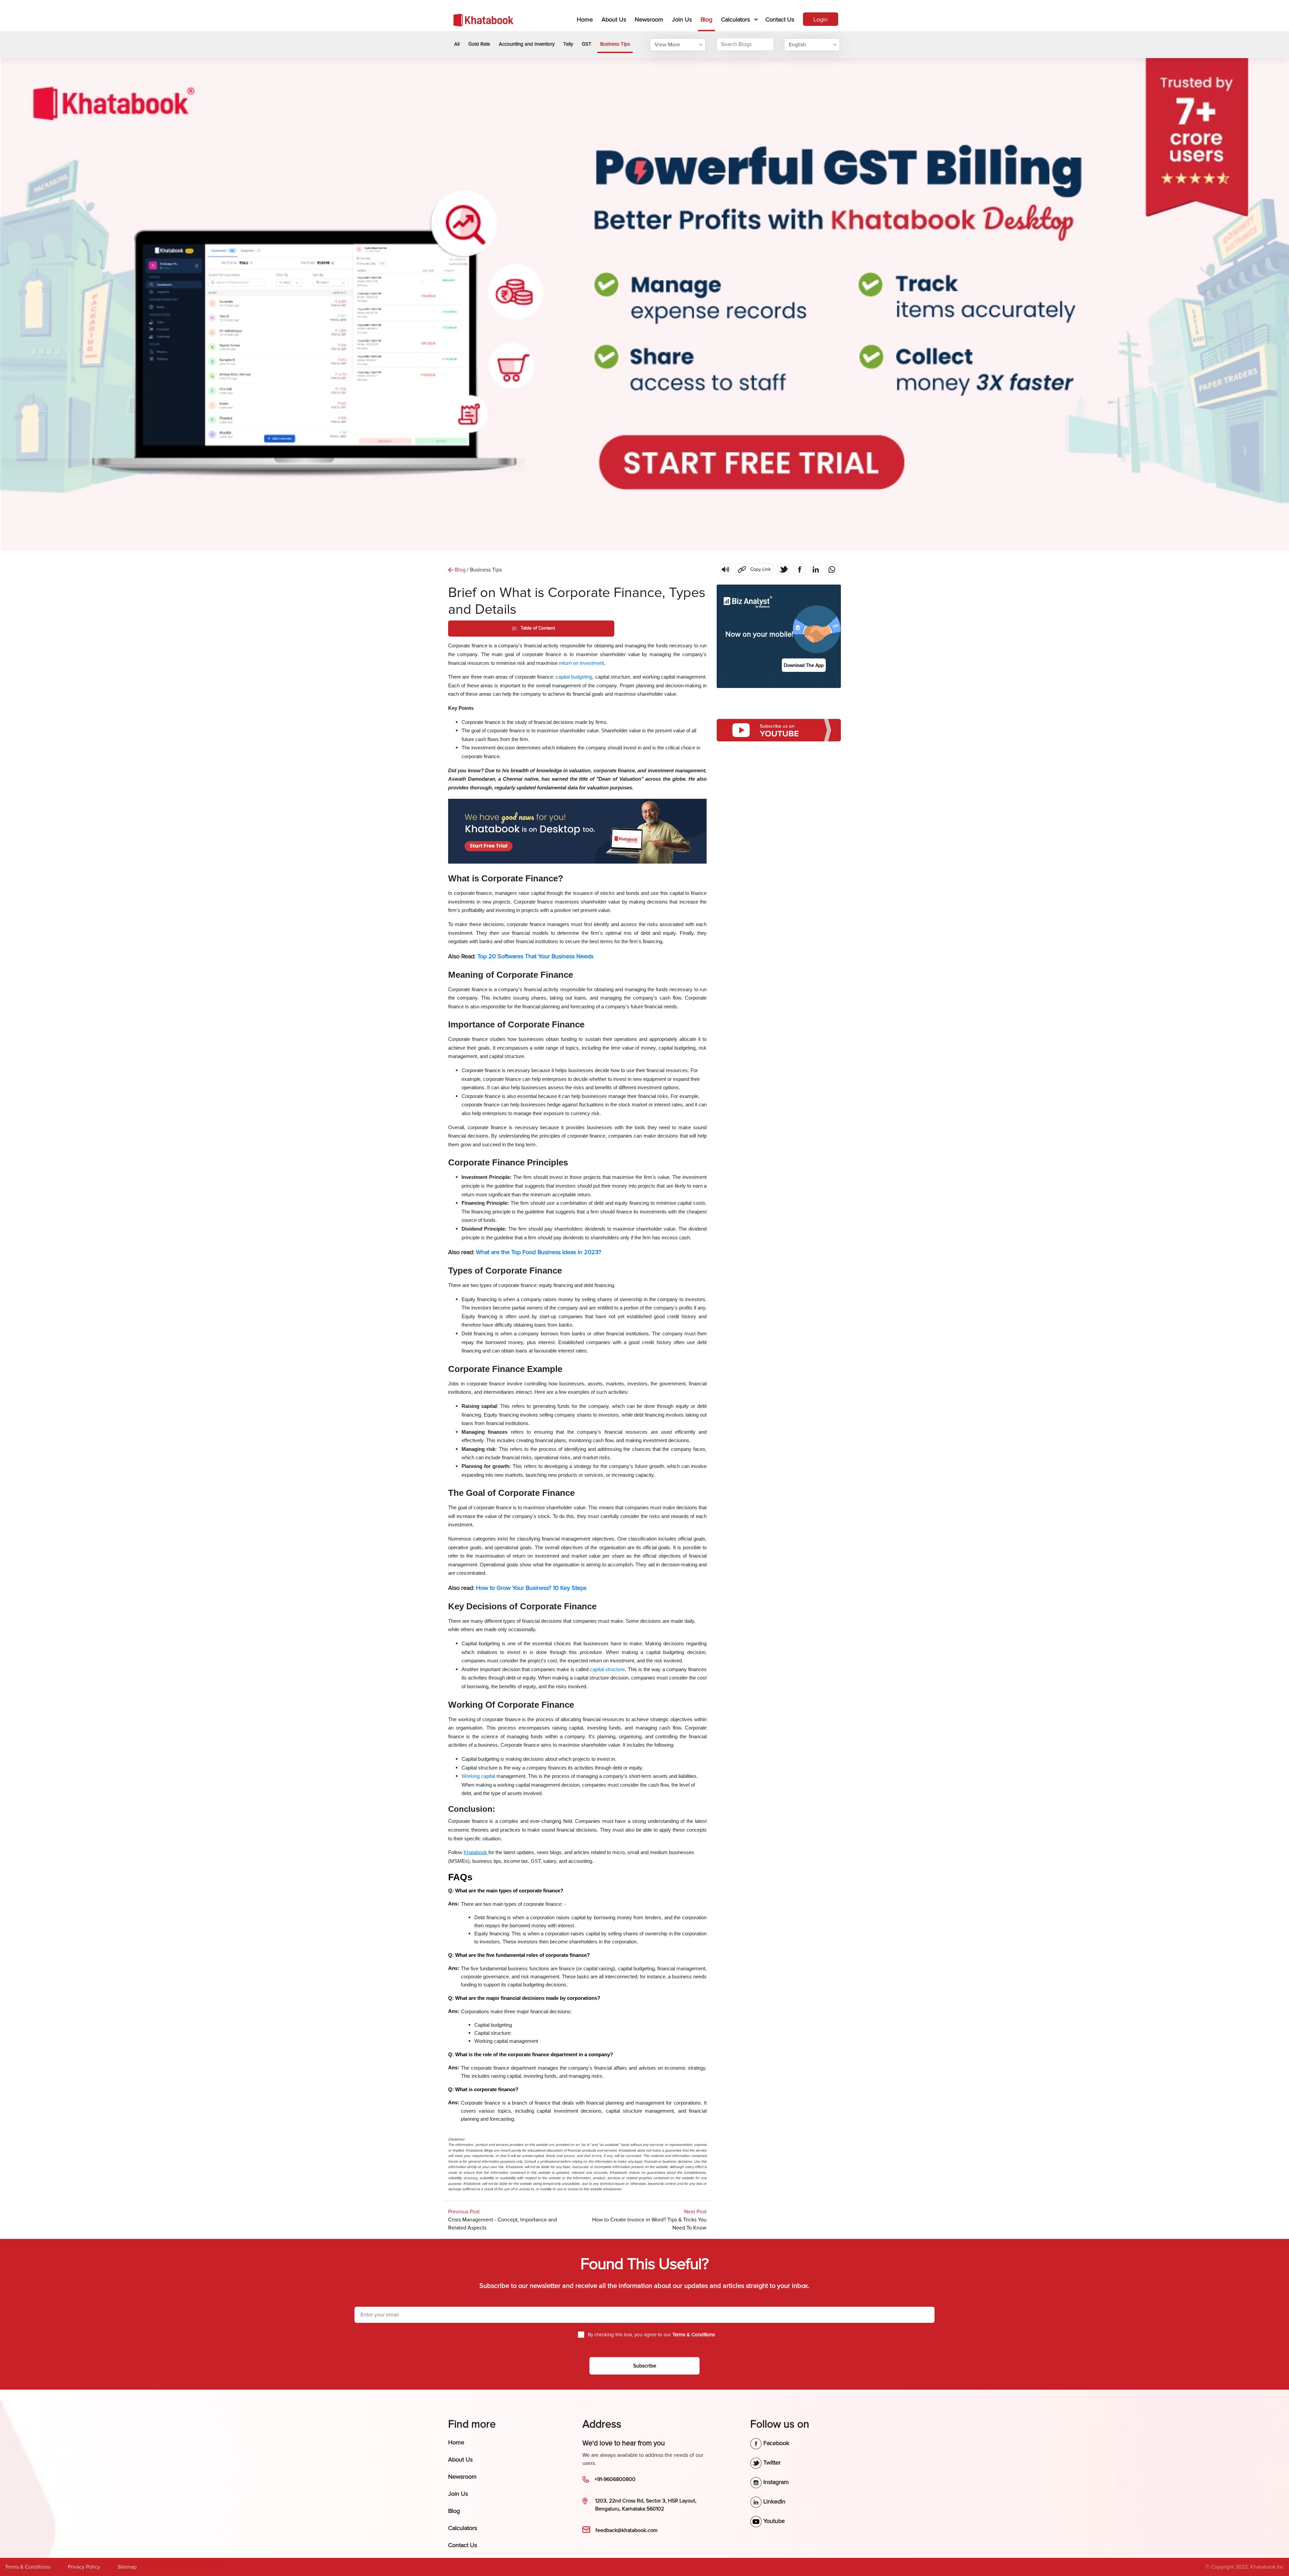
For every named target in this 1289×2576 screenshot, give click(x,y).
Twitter (771, 2463)
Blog (706, 19)
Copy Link (753, 568)
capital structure (607, 1669)
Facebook (775, 2443)
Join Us (682, 19)
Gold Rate (479, 44)
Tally (568, 44)
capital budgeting (574, 677)
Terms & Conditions (28, 2567)
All (457, 44)
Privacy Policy (84, 2567)
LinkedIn (774, 2501)
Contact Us (780, 19)
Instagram (775, 2482)
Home (586, 19)
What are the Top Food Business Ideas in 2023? (539, 1252)
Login (821, 19)
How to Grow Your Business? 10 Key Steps (531, 1588)
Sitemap (127, 2567)
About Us (614, 19)
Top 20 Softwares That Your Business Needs (535, 956)
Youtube (773, 2521)
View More (667, 45)
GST (587, 44)
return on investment (581, 663)
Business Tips (615, 44)
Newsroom (649, 19)
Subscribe (645, 2366)
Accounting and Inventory (527, 44)
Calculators (735, 19)
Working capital (478, 1776)
